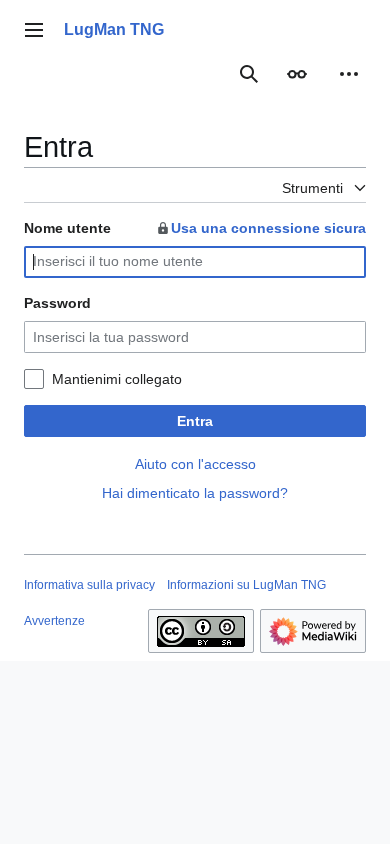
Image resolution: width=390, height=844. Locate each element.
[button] (34, 30)
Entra (195, 421)
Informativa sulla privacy (89, 585)
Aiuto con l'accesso (195, 464)
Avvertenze (54, 621)
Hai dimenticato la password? (195, 493)
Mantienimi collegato (117, 379)
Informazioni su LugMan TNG (246, 585)
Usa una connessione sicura (268, 228)
